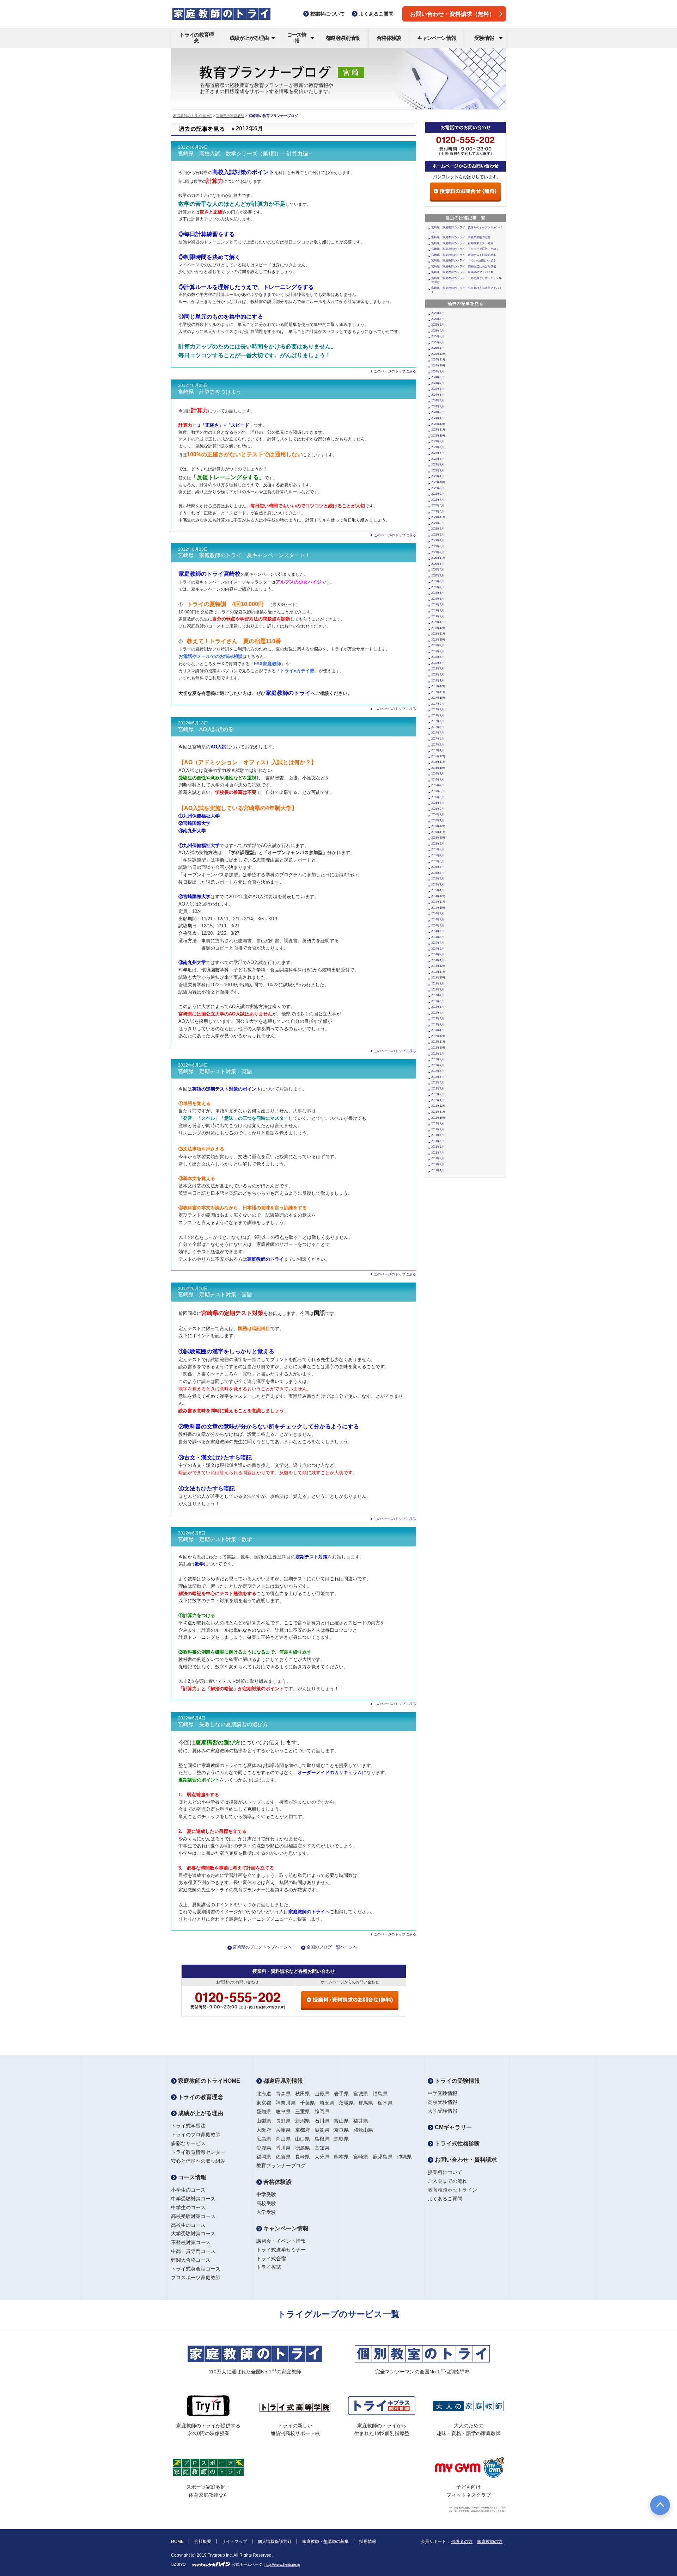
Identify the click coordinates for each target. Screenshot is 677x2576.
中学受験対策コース (193, 2199)
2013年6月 (438, 1001)
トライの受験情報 (457, 2081)
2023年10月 (438, 436)
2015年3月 (438, 879)
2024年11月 (438, 360)
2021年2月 (438, 552)
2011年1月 (438, 1170)
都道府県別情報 (343, 38)
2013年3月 (438, 1018)
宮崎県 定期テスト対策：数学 (215, 1539)
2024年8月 (438, 377)
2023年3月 (438, 465)
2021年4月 (438, 540)
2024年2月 (438, 412)
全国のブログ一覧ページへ (332, 1947)
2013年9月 (438, 984)
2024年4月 (438, 400)
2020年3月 (438, 576)
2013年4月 (438, 1013)
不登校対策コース (191, 2242)
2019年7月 (438, 587)
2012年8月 (438, 1059)
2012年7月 (438, 1065)
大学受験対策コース (193, 2234)
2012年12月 (438, 1036)
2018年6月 (438, 663)
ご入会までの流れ (447, 2181)
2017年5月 (438, 727)
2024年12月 (438, 354)
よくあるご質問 (445, 2199)
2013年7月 (438, 995)
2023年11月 (438, 430)
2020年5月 (438, 564)
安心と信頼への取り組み (198, 2161)
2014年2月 (438, 954)
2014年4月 (438, 943)
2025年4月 (438, 331)
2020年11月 (438, 558)
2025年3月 (438, 336)
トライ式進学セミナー (281, 2250)
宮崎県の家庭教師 (230, 116)
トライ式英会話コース (196, 2269)
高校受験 (266, 2203)
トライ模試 (269, 2267)
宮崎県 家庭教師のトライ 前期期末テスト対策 (462, 243)
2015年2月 (438, 885)
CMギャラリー (453, 2127)
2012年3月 (438, 1089)
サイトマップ (234, 2541)
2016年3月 (438, 809)
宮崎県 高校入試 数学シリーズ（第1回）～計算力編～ (246, 154)
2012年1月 (438, 1100)
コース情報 (297, 38)
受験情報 (484, 38)
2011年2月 (438, 1164)
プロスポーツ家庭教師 (196, 2278)
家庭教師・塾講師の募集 (325, 2541)
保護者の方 (462, 2541)
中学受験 (266, 2194)
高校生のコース (188, 2225)
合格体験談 (389, 38)
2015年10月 (438, 838)
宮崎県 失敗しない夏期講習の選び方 (223, 1724)
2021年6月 (438, 529)
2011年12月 (438, 1106)
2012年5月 (438, 1077)
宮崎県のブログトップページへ (262, 1947)
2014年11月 (438, 902)
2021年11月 (438, 517)
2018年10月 (438, 640)
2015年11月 (438, 832)
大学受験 (266, 2212)
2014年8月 (438, 919)
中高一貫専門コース (193, 2251)
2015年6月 (438, 861)
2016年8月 (438, 780)
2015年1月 (438, 890)
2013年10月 (438, 978)
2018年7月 (438, 657)
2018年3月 (438, 669)
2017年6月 (438, 721)
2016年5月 (438, 797)
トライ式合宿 (271, 2259)
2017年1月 (438, 750)
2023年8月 (438, 447)
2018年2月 (438, 675)
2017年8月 (438, 709)
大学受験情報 (443, 2111)
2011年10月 (438, 1118)
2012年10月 (438, 1048)
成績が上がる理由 (249, 38)
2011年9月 (438, 1123)
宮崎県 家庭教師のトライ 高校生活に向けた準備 (464, 267)
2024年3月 (438, 406)
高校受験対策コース (193, 2216)
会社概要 (203, 2541)
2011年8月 (438, 1129)
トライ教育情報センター (198, 2152)
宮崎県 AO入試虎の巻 (206, 729)
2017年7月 (438, 715)
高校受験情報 (443, 2102)
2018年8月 (438, 651)
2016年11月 (438, 762)
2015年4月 (438, 873)
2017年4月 (438, 733)
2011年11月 (438, 1112)
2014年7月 (438, 925)
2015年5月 (438, 867)
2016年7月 (438, 785)
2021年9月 (438, 523)
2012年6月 (438, 1071)
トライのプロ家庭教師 (196, 2135)
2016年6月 (438, 791)
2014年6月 (438, 931)
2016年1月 (438, 820)
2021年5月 (438, 535)
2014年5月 (438, 937)
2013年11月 (438, 972)
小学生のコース (188, 2190)
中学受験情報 (443, 2093)
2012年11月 (438, 1042)
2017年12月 (438, 686)
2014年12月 (438, 896)
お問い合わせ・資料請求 (465, 2160)
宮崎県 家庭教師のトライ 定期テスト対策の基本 (464, 255)
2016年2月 (438, 814)
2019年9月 (438, 581)
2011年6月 (438, 1141)
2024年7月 (438, 383)
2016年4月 (438, 803)
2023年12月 (438, 424)
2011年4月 (438, 1153)
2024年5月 (438, 395)
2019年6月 (438, 593)
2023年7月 (438, 453)
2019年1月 (438, 622)
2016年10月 (438, 768)
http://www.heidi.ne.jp (282, 2564)
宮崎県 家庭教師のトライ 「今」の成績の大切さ (464, 261)
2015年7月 (438, 855)
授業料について (445, 2172)
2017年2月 (438, 745)
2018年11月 (438, 634)
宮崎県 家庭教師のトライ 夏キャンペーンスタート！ (244, 555)
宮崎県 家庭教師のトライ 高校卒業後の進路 (461, 237)
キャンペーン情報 (437, 38)
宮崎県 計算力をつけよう (210, 392)
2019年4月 (438, 604)
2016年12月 (438, 756)
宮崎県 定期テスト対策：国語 (215, 1295)
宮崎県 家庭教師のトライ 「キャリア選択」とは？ (465, 249)
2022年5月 (438, 511)
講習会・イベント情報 (281, 2241)
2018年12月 (438, 628)
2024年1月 (438, 418)
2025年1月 (438, 348)
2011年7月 (438, 1135)
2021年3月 (438, 546)
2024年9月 (438, 372)
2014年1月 (438, 960)
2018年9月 (438, 645)
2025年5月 (438, 325)
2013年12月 (438, 966)
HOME (177, 2541)
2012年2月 (438, 1094)
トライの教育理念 (197, 38)
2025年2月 (438, 342)
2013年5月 (438, 1007)
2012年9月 (438, 1054)
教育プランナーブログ (281, 2166)
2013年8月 (438, 990)
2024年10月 (438, 366)
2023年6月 (438, 459)
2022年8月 (438, 494)
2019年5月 (438, 599)
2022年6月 (438, 505)
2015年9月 (438, 844)
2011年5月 (438, 1147)
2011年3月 (438, 1158)
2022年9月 (438, 488)
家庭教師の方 (490, 2541)
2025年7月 (438, 313)
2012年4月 (438, 1083)
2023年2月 (438, 471)
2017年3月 (438, 739)
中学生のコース (188, 2207)
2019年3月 (438, 610)
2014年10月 (438, 908)
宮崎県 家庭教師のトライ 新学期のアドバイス (462, 272)
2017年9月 (438, 704)
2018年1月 (438, 681)
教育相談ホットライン (452, 2190)
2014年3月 (438, 949)
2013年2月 (438, 1024)
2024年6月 (438, 389)
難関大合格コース (191, 2260)
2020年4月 (438, 570)
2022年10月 (438, 482)
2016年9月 (438, 774)
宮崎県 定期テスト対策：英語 (215, 1071)
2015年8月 (438, 849)
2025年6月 (438, 319)
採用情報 (368, 2541)
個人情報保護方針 (275, 2541)
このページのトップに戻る (395, 371)
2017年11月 (438, 692)
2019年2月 (438, 616)
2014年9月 (438, 913)
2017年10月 (438, 698)
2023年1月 (438, 476)
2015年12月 (438, 826)
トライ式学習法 (188, 2126)
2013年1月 (438, 1030)
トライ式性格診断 (457, 2143)
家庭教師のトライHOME (193, 116)
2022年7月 (438, 500)
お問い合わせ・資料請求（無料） (452, 14)
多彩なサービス (188, 2143)
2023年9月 (438, 441)
